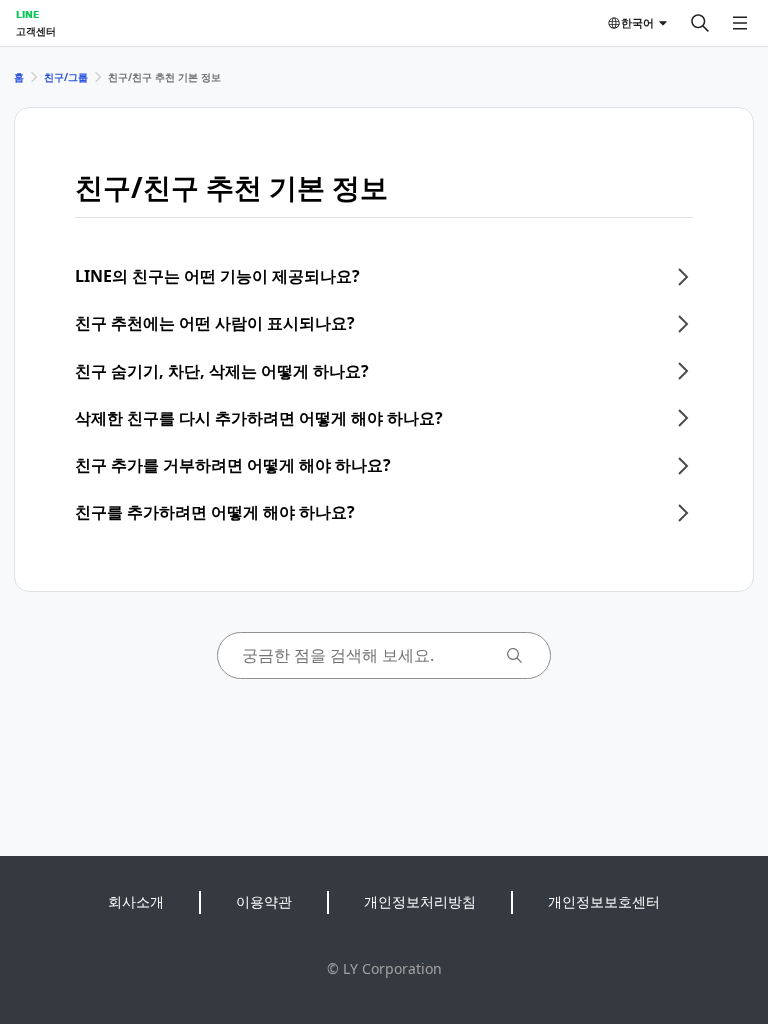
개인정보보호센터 (604, 901)
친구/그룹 (66, 77)
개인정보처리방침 (420, 901)
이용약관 (264, 901)
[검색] (700, 23)
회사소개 (136, 901)
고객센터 (36, 31)
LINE (27, 14)
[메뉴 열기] (740, 23)
